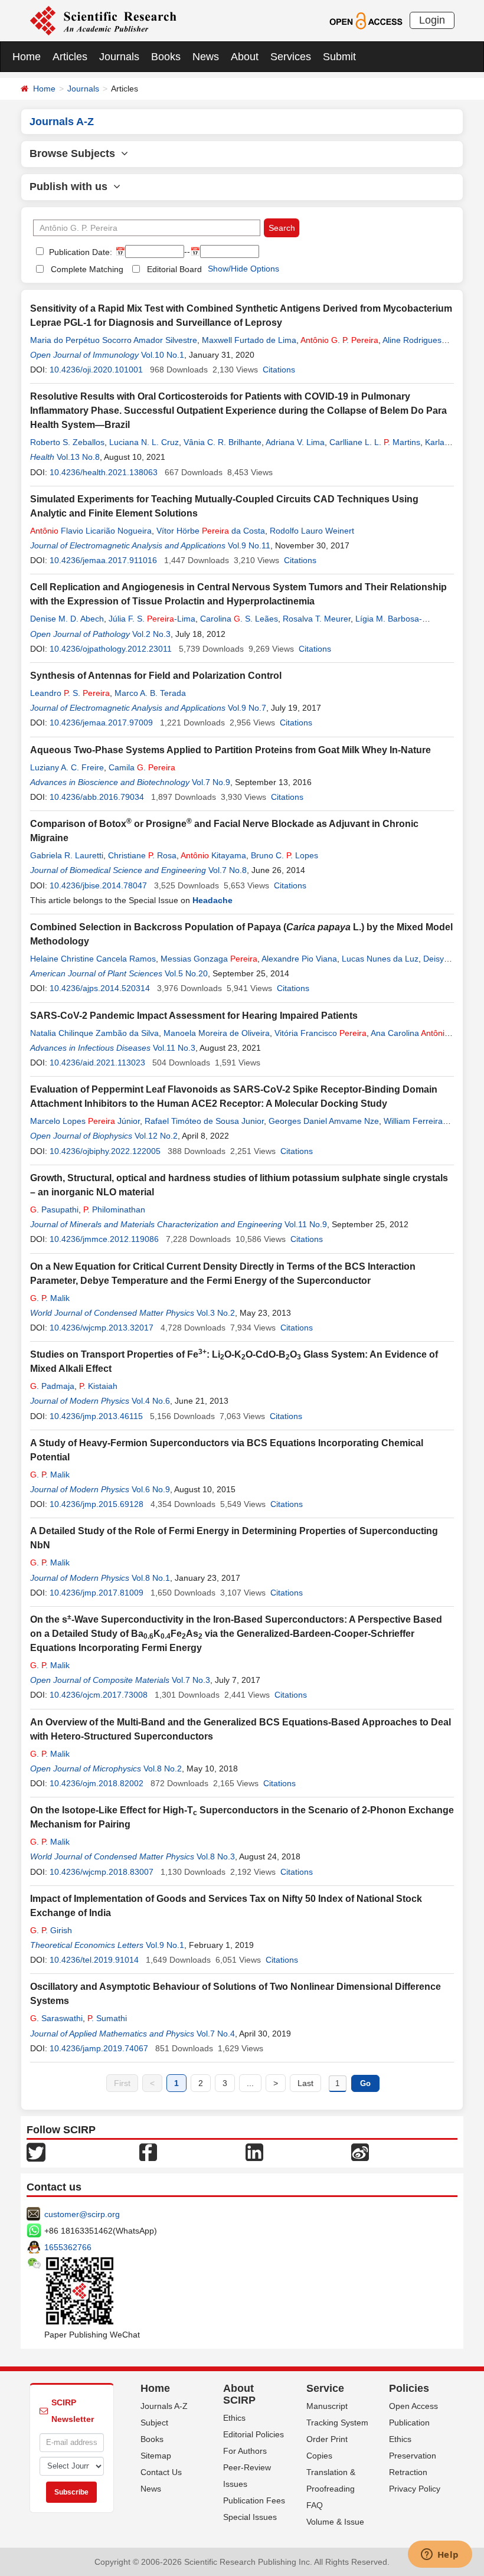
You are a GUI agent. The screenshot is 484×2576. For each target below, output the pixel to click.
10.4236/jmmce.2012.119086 (104, 1239)
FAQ (315, 2505)
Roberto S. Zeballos (67, 442)
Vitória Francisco (321, 1033)
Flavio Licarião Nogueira (91, 531)
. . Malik (50, 1298)
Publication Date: (79, 252)
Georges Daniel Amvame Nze (324, 1121)
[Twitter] (36, 2152)
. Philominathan (114, 1209)
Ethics (234, 2418)
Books (166, 57)
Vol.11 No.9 (306, 1224)
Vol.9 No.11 (249, 545)
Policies (409, 2388)
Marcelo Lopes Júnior (85, 1121)
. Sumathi (107, 2018)
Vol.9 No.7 (247, 708)
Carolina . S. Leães (239, 619)
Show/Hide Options (243, 269)
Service (325, 2388)
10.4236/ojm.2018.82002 (97, 1783)
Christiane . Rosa (142, 855)
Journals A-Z (164, 2406)
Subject (154, 2423)
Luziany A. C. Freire (67, 767)
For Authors (245, 2451)
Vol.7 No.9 (211, 782)
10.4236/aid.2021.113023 (97, 1063)
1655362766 (68, 2247)
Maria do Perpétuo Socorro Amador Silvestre (114, 340)
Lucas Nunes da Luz (380, 959)
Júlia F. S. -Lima (152, 619)
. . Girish (51, 1930)
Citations (279, 370)
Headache (212, 900)
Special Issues (250, 2517)
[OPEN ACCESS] (366, 20)
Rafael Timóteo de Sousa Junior (204, 1121)
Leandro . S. (70, 693)
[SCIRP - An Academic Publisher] (103, 20)
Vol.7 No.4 (216, 2034)
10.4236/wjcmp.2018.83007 (102, 1872)
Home (27, 57)
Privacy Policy (415, 2489)
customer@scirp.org (82, 2214)
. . (339, 340)
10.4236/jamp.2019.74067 (99, 2048)
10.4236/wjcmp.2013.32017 (102, 1328)
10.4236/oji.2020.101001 (96, 370)
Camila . (142, 767)
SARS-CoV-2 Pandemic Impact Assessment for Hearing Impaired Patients (194, 1016)
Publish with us (71, 187)
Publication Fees (254, 2500)
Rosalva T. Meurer (317, 619)
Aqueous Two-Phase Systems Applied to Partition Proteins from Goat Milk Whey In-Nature (230, 750)
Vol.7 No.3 (191, 1680)
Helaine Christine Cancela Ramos (93, 959)
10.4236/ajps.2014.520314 (100, 988)
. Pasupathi (54, 1209)
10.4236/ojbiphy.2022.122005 (105, 1151)
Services (291, 57)
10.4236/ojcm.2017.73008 (99, 1695)
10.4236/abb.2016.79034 (97, 797)
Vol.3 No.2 (216, 1313)
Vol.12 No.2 (156, 1136)
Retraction (408, 2472)
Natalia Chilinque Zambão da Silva (94, 1033)
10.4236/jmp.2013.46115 (96, 1416)
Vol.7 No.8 (228, 870)
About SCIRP (239, 2394)
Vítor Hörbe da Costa (211, 531)
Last (305, 2083)
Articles (70, 57)
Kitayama (213, 855)
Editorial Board (174, 269)
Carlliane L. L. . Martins (375, 442)
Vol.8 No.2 (163, 1768)
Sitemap (156, 2456)
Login (432, 20)
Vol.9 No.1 (165, 1945)
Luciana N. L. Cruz (144, 442)
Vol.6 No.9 (151, 1489)
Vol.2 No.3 (151, 634)
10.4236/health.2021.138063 (104, 472)
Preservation (413, 2456)
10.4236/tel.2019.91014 (94, 1960)
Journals (119, 57)
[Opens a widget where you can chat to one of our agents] (440, 2555)
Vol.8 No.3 (216, 1856)
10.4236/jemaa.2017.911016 (103, 560)
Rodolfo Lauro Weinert (312, 531)
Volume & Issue (335, 2522)
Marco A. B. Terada (150, 693)
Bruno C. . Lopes (284, 855)
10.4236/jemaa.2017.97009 (101, 723)
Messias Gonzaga (209, 959)
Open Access (413, 2406)
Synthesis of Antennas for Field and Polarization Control (156, 676)
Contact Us (161, 2472)
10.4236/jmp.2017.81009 (97, 1593)
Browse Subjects (75, 153)
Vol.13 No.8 (78, 457)
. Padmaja (52, 1386)
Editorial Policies (254, 2434)
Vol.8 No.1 (151, 1578)
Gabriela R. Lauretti (67, 855)
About (245, 57)
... (250, 2083)
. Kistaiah (98, 1386)
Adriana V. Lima (295, 442)
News (206, 57)
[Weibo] (360, 2152)
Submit (339, 57)
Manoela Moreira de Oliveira (217, 1033)
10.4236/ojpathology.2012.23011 (111, 649)
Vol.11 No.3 (174, 1048)
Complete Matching (87, 269)
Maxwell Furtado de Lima (249, 340)
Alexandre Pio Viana (299, 959)
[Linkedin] (254, 2152)
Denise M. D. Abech (67, 619)
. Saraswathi (56, 2018)
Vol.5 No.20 (186, 973)
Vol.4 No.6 (151, 1401)
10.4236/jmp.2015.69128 (97, 1504)
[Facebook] (148, 2152)
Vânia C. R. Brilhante (223, 442)
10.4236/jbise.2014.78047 (98, 885)
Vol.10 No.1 (163, 355)
